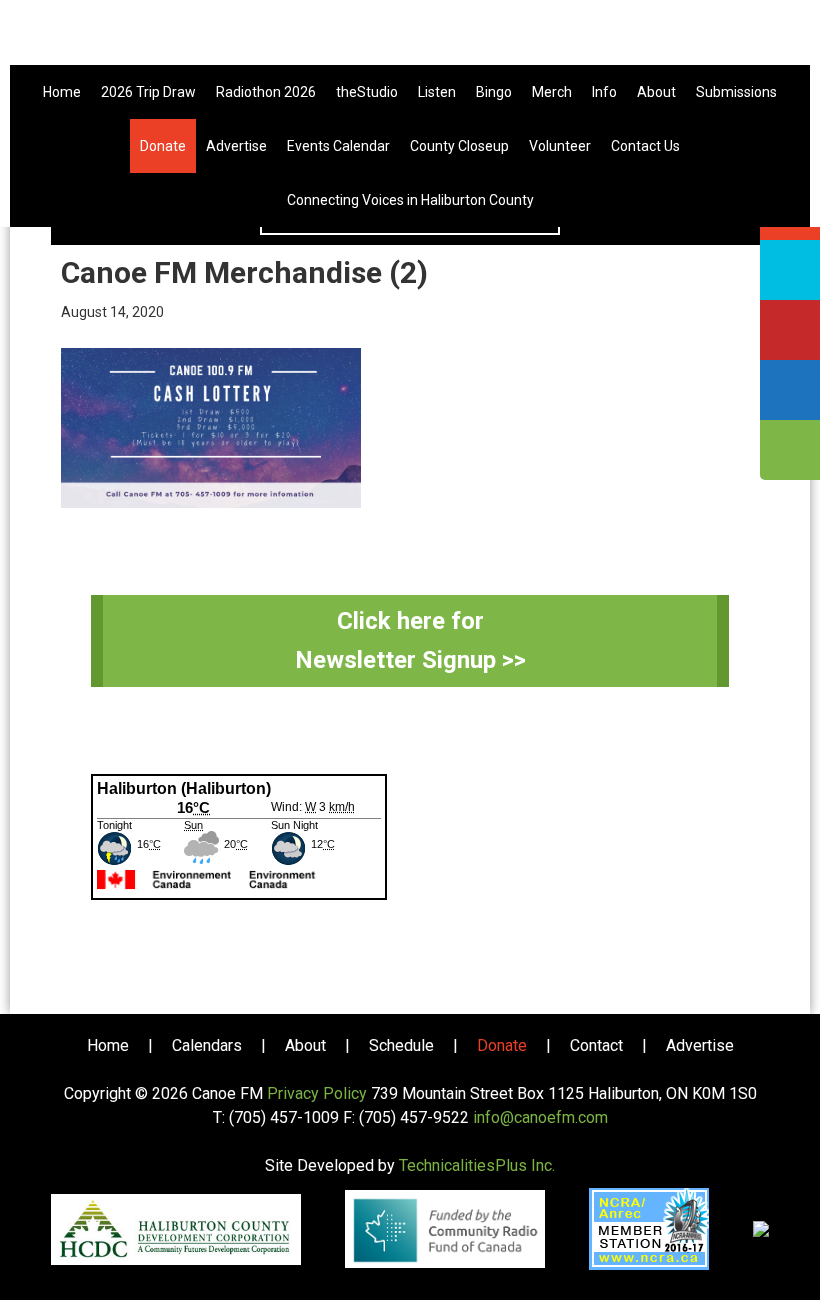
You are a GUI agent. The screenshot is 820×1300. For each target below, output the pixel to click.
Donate (502, 1045)
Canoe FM (410, 40)
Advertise (700, 1045)
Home (108, 1045)
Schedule (401, 1045)
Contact (596, 1045)
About (305, 1045)
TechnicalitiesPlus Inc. (477, 1165)
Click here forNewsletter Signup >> (410, 640)
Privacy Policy (317, 1093)
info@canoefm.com (540, 1117)
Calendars (207, 1045)
